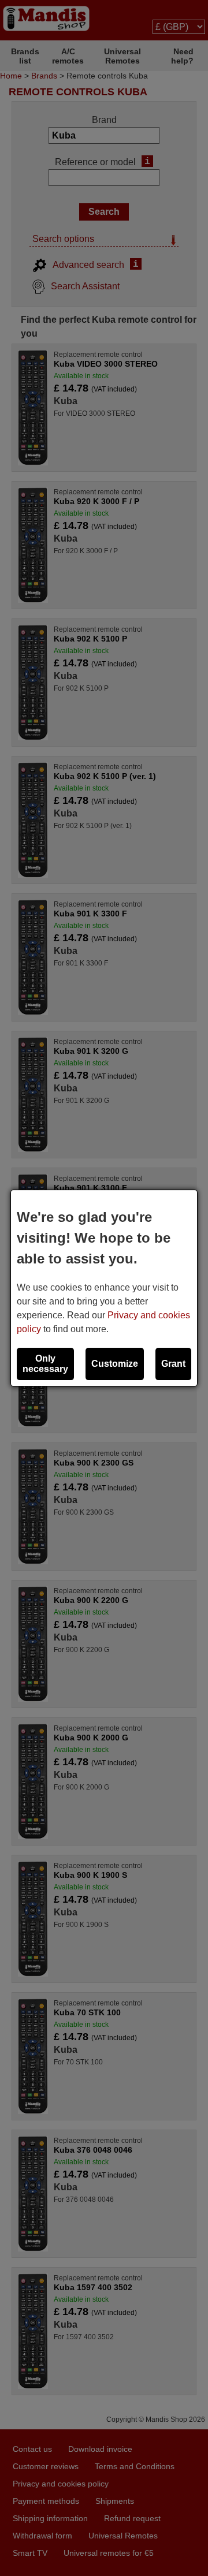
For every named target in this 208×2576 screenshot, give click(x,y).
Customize (115, 1364)
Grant (173, 1364)
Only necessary (45, 1364)
